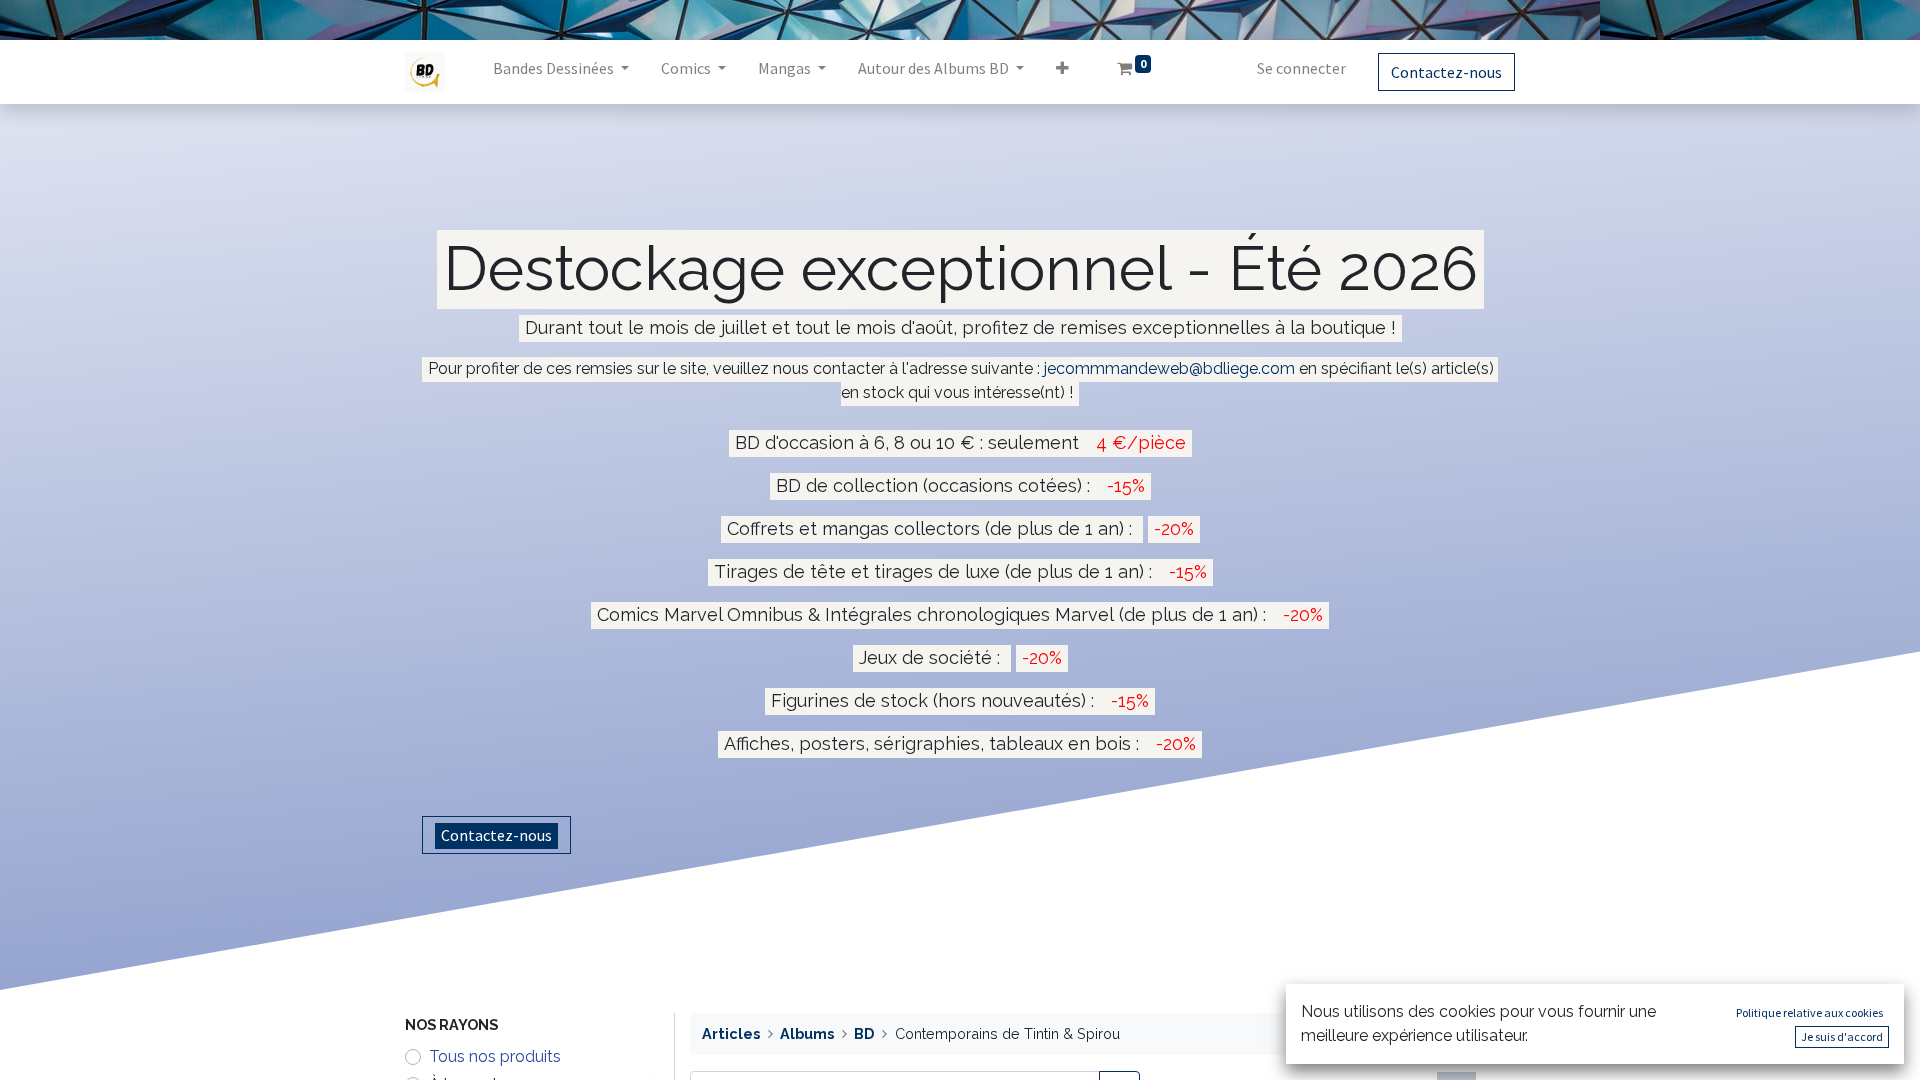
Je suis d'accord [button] (1842, 1036)
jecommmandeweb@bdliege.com (1169, 368)
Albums (807, 1033)
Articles (731, 1033)
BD (864, 1033)
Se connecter (1301, 68)
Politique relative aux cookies (1809, 1012)
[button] (1062, 72)
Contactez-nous (1446, 72)
